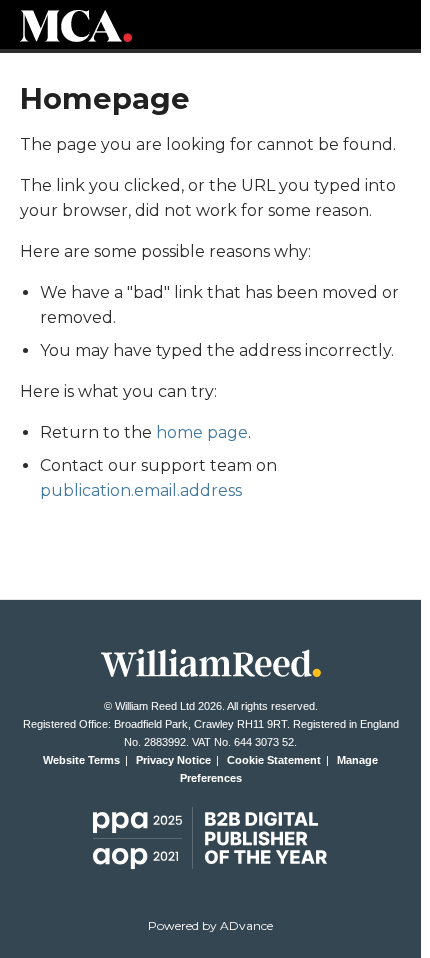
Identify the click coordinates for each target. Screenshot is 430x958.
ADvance (246, 925)
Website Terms (81, 760)
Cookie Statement (274, 760)
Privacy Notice (173, 760)
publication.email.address (141, 490)
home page (202, 432)
